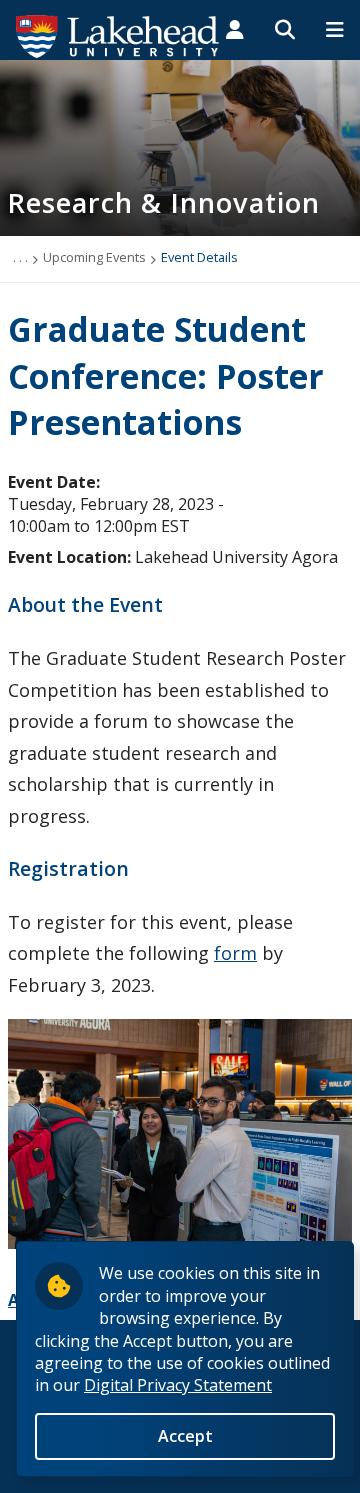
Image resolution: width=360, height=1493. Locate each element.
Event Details (199, 257)
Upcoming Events (94, 257)
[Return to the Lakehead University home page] (118, 35)
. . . (20, 257)
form (235, 953)
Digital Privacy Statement (178, 1385)
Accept (185, 1436)
